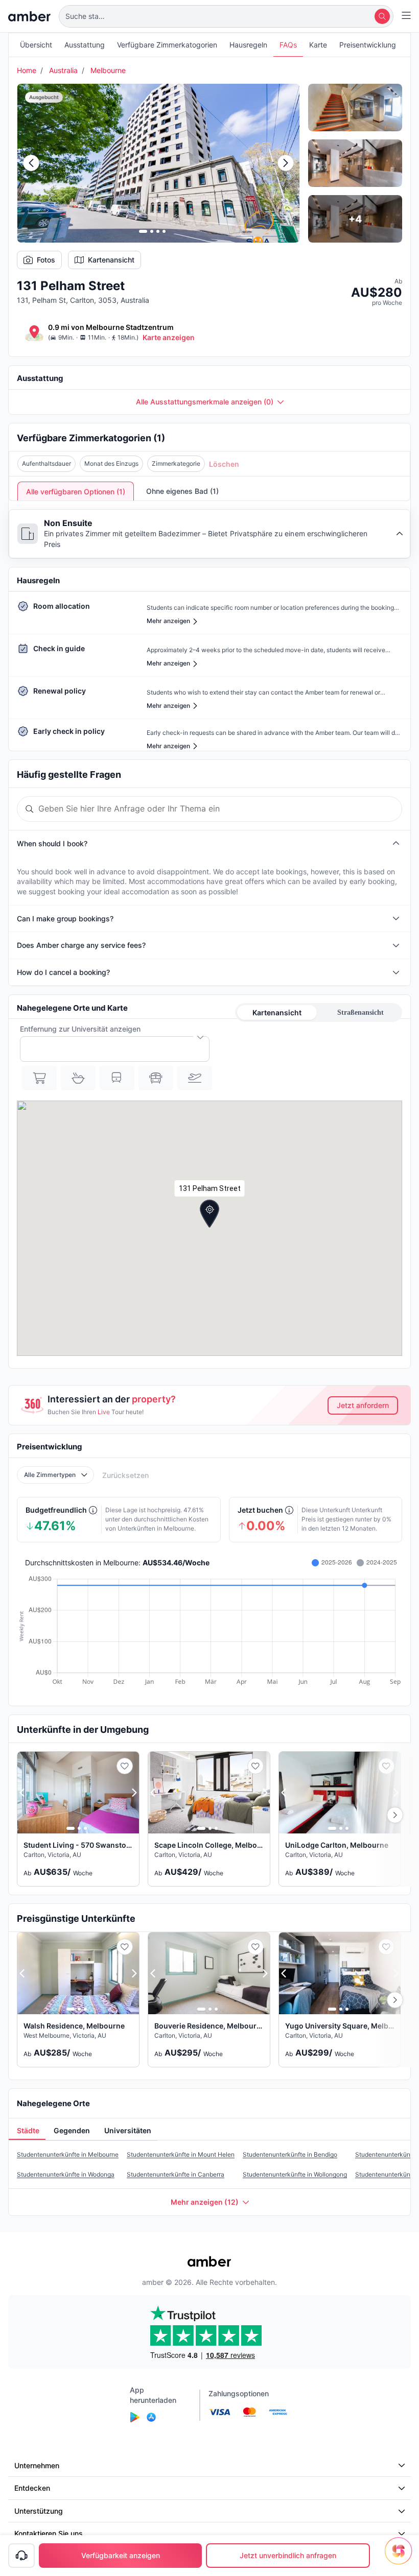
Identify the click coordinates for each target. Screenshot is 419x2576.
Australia (63, 70)
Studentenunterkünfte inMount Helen (181, 2154)
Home (27, 70)
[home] (29, 16)
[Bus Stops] (156, 1078)
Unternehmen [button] (37, 2465)
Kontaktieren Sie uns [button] (49, 2533)
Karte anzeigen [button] (169, 337)
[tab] (27, 2131)
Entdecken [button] (32, 2488)
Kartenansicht (111, 260)
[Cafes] (78, 1078)
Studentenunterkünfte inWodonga (66, 2174)
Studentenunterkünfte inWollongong (295, 2174)
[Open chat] (401, 2558)
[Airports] (195, 1078)
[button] (226, 16)
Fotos (46, 260)
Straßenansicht (360, 1012)
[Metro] (117, 1078)
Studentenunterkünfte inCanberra (176, 2174)
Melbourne (108, 70)
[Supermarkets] (39, 1078)
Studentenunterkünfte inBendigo (290, 2154)
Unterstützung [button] (39, 2511)
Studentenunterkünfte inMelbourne (68, 2154)
